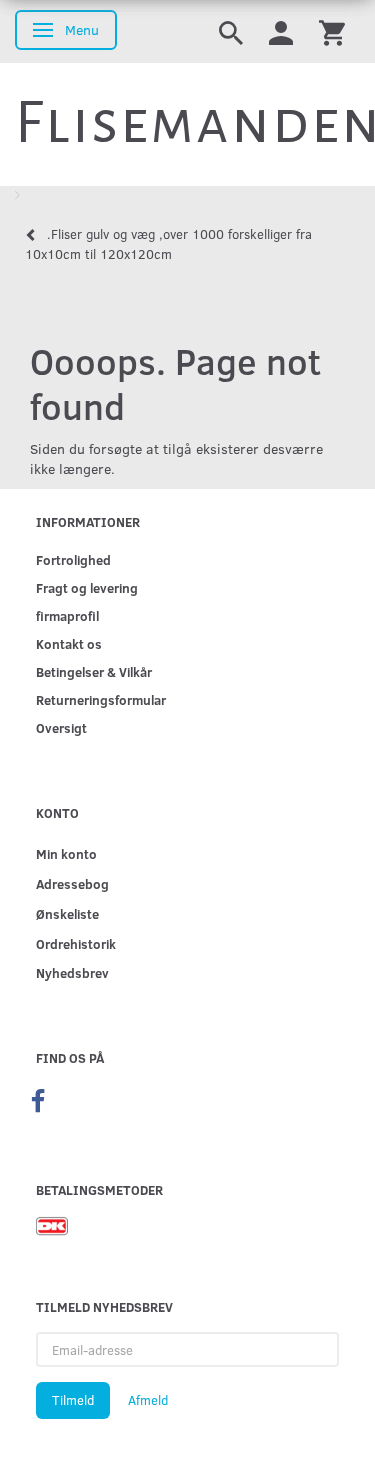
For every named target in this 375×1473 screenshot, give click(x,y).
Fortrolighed (73, 559)
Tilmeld (73, 1400)
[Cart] (332, 31)
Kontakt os (69, 643)
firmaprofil (67, 615)
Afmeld (148, 1400)
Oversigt (61, 727)
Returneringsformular (101, 699)
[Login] (281, 31)
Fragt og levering (87, 587)
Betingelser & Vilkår (94, 671)
